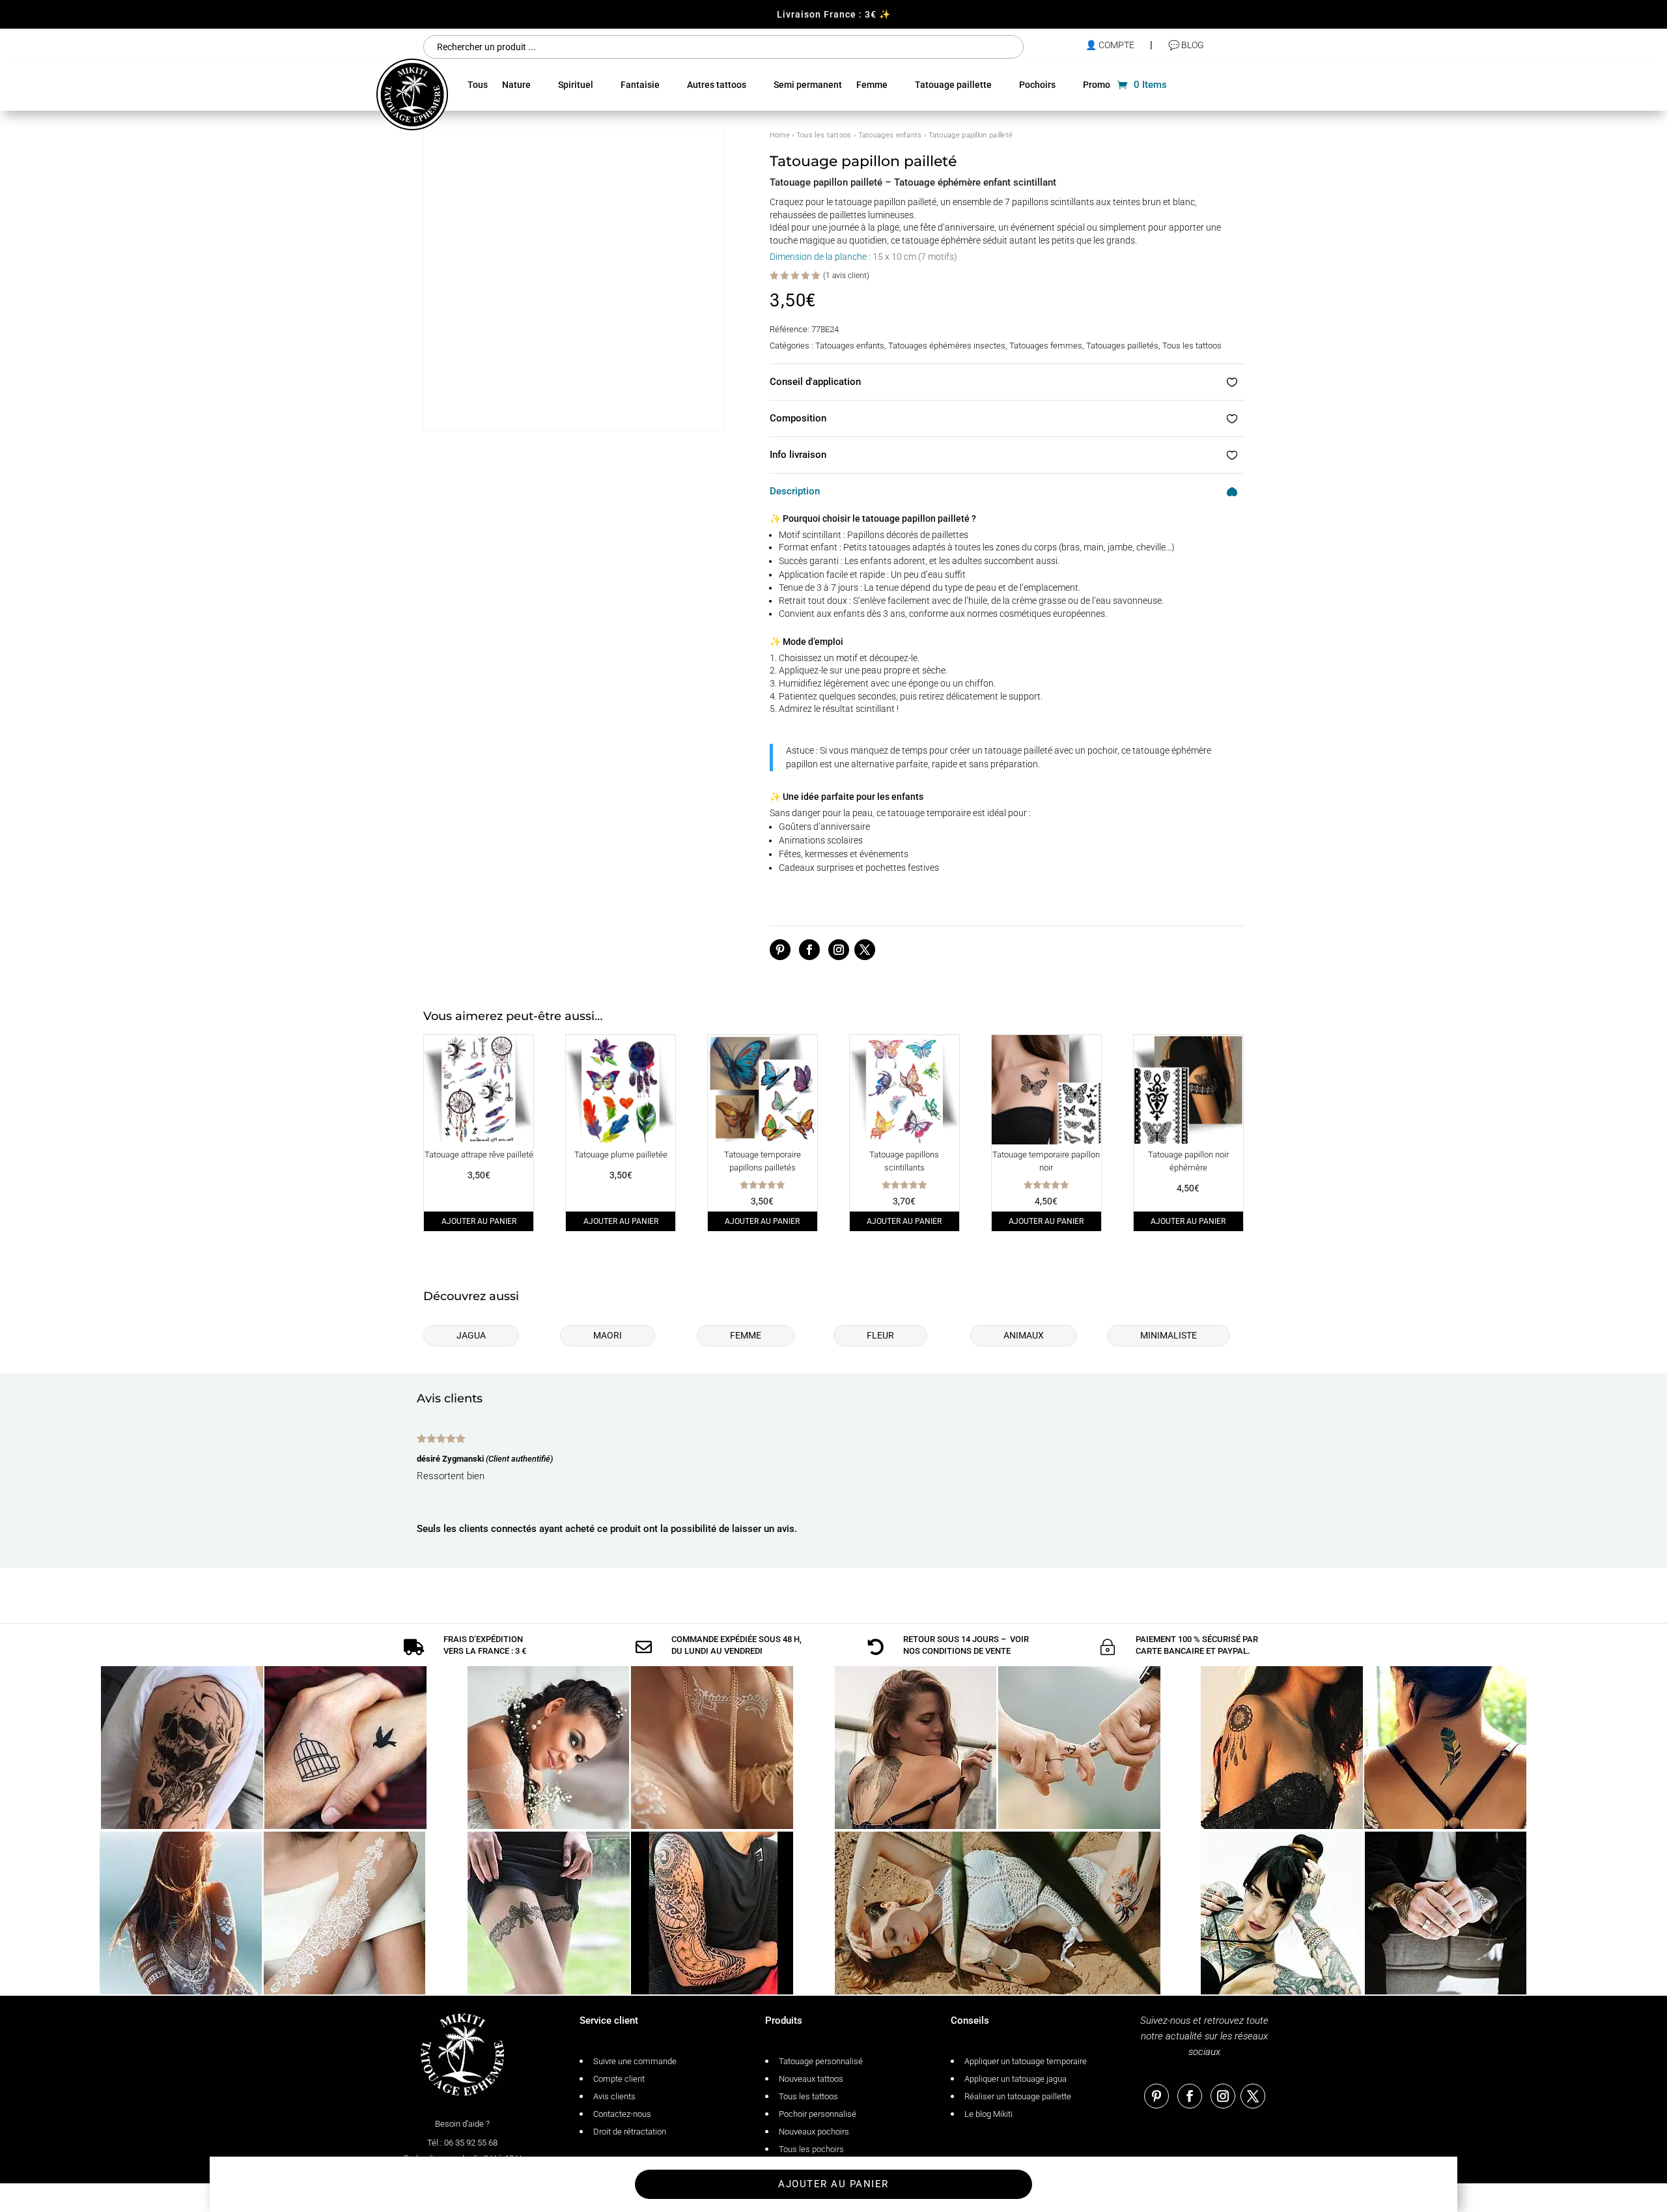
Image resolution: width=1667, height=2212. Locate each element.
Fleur (880, 1335)
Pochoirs (1037, 85)
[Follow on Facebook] (809, 950)
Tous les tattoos (824, 135)
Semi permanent (808, 85)
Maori (608, 1335)
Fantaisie (640, 85)
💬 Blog (1186, 45)
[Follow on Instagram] (839, 950)
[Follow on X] (865, 950)
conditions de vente (966, 1651)
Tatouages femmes (1046, 346)
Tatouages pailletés (1122, 346)
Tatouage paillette (953, 85)
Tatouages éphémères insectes (947, 346)
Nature (516, 85)
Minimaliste (1169, 1335)
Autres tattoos (717, 85)
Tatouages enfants (890, 135)
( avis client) (846, 276)
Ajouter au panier (479, 1221)
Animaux (1024, 1335)
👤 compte (1110, 45)
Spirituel (576, 85)
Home (780, 135)
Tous (478, 85)
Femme (872, 85)
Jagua (471, 1335)
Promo (1097, 85)
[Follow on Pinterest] (780, 950)
